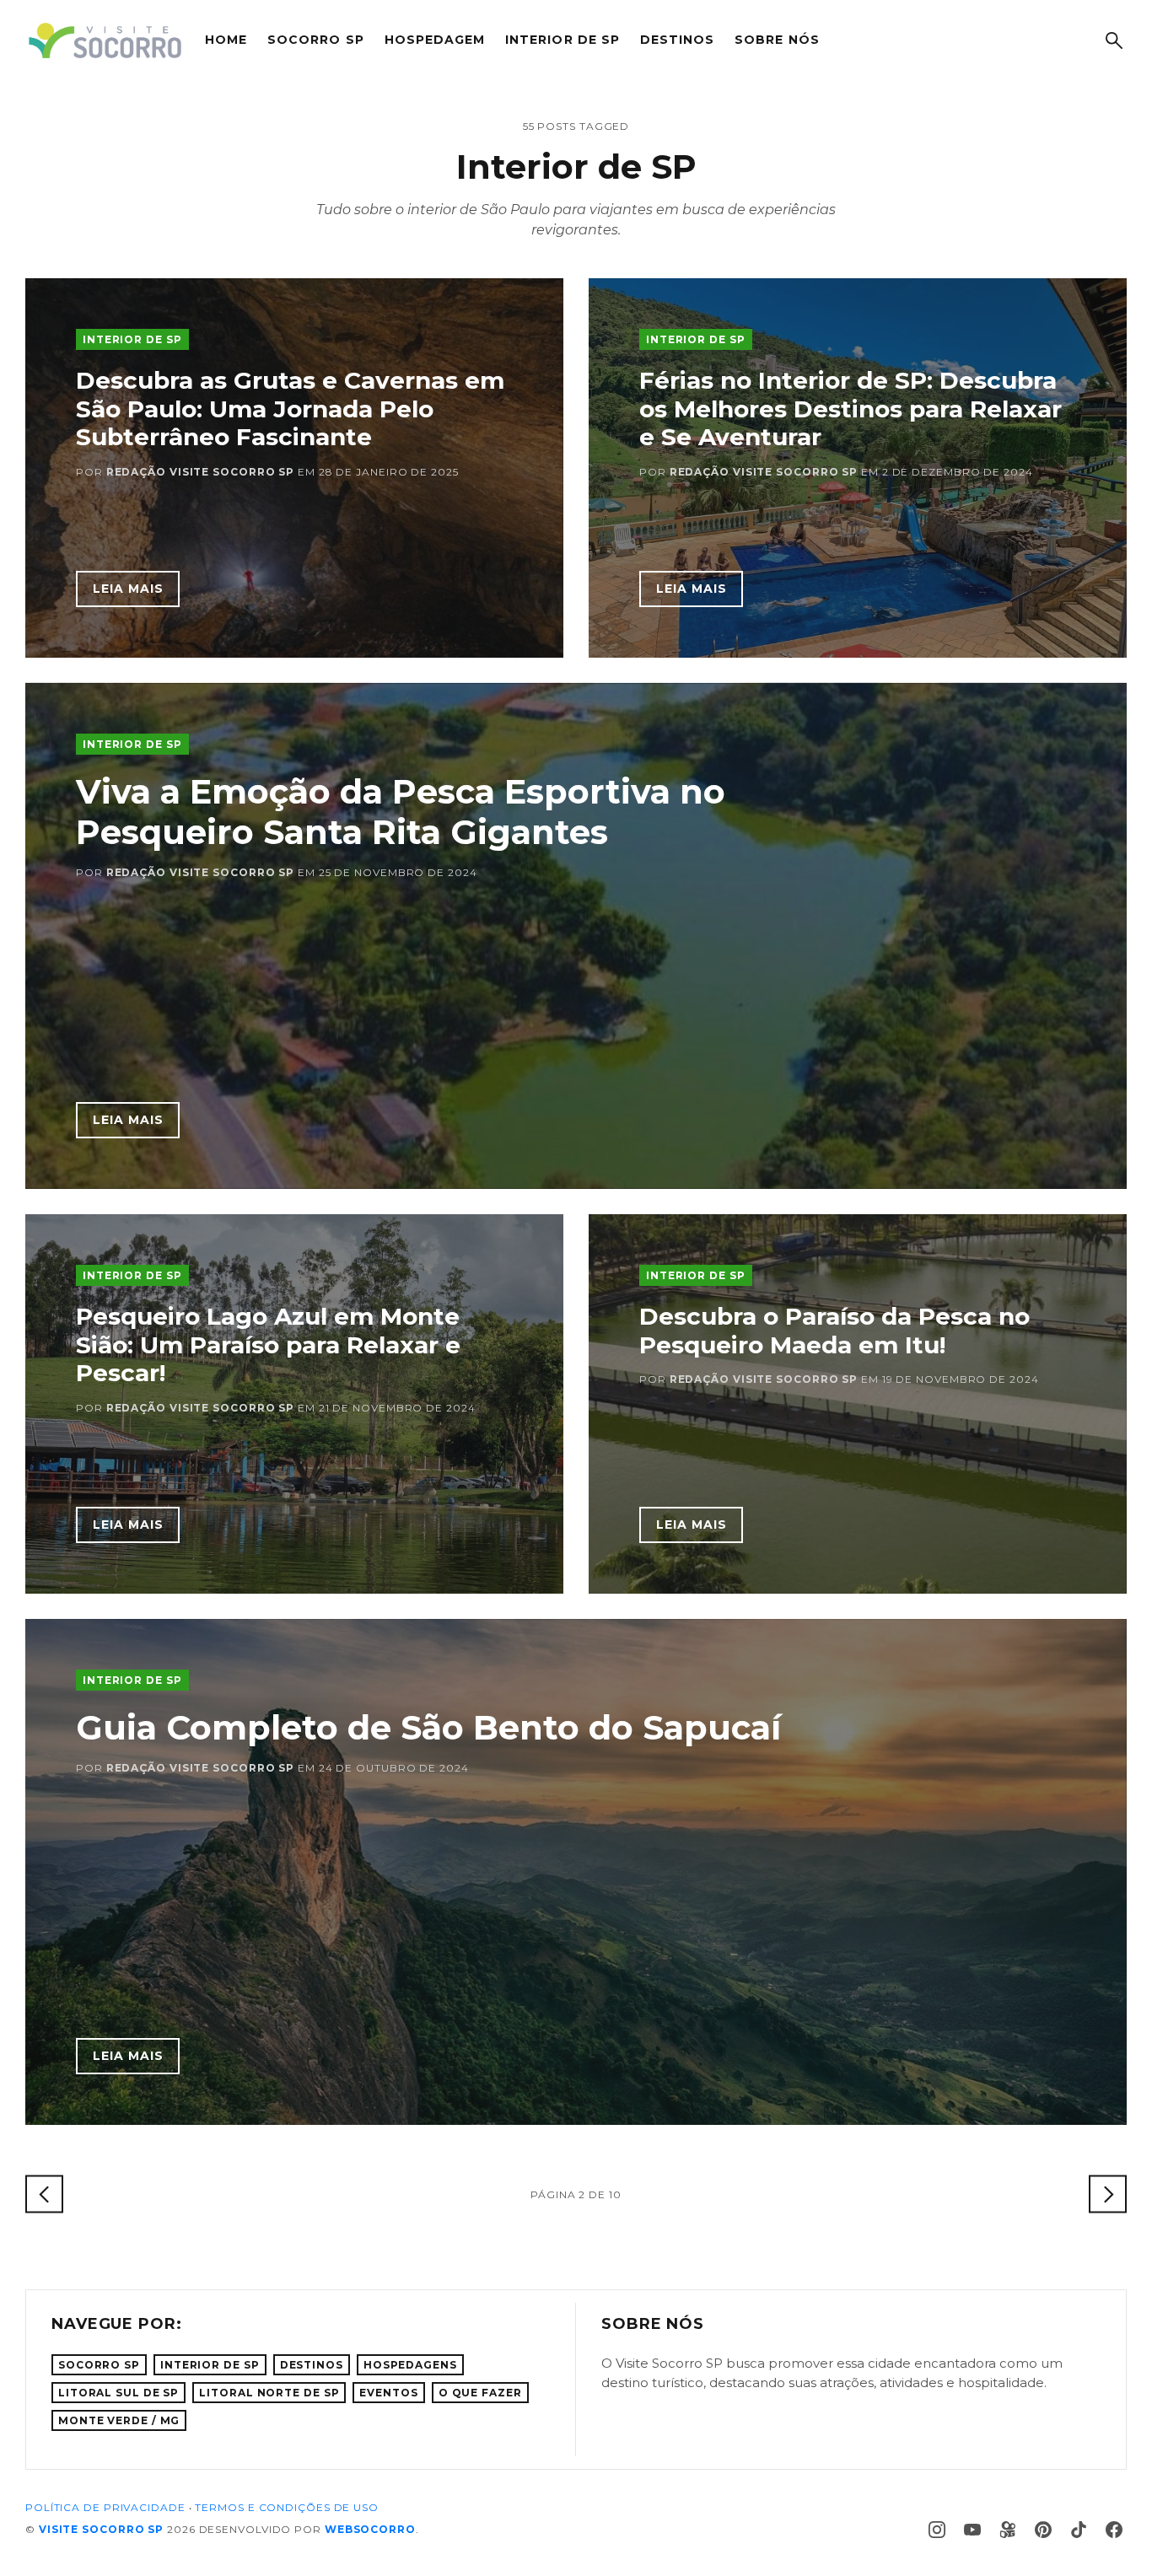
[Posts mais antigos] (1108, 2194)
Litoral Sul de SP (118, 2393)
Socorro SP (316, 40)
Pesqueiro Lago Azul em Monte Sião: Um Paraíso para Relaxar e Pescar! (268, 1344)
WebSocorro (370, 2529)
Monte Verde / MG (119, 2420)
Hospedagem (435, 40)
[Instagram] (937, 2530)
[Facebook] (1114, 2530)
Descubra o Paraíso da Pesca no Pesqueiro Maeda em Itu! (834, 1331)
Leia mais (128, 589)
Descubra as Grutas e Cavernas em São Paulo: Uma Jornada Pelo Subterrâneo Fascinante (290, 409)
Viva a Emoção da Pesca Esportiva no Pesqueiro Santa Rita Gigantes (401, 812)
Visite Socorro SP (101, 2529)
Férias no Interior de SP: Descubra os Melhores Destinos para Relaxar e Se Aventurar (851, 409)
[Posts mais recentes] (44, 2194)
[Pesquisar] (1114, 40)
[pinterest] (1043, 2530)
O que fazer (480, 2393)
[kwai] (1008, 2530)
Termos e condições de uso (287, 2507)
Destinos (677, 40)
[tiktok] (1079, 2530)
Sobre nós (777, 40)
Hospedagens (410, 2365)
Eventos (388, 2393)
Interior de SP (563, 40)
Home (226, 40)
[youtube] (972, 2530)
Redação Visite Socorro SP (201, 472)
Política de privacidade (105, 2507)
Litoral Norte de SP (269, 2393)
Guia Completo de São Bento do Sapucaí (428, 1727)
